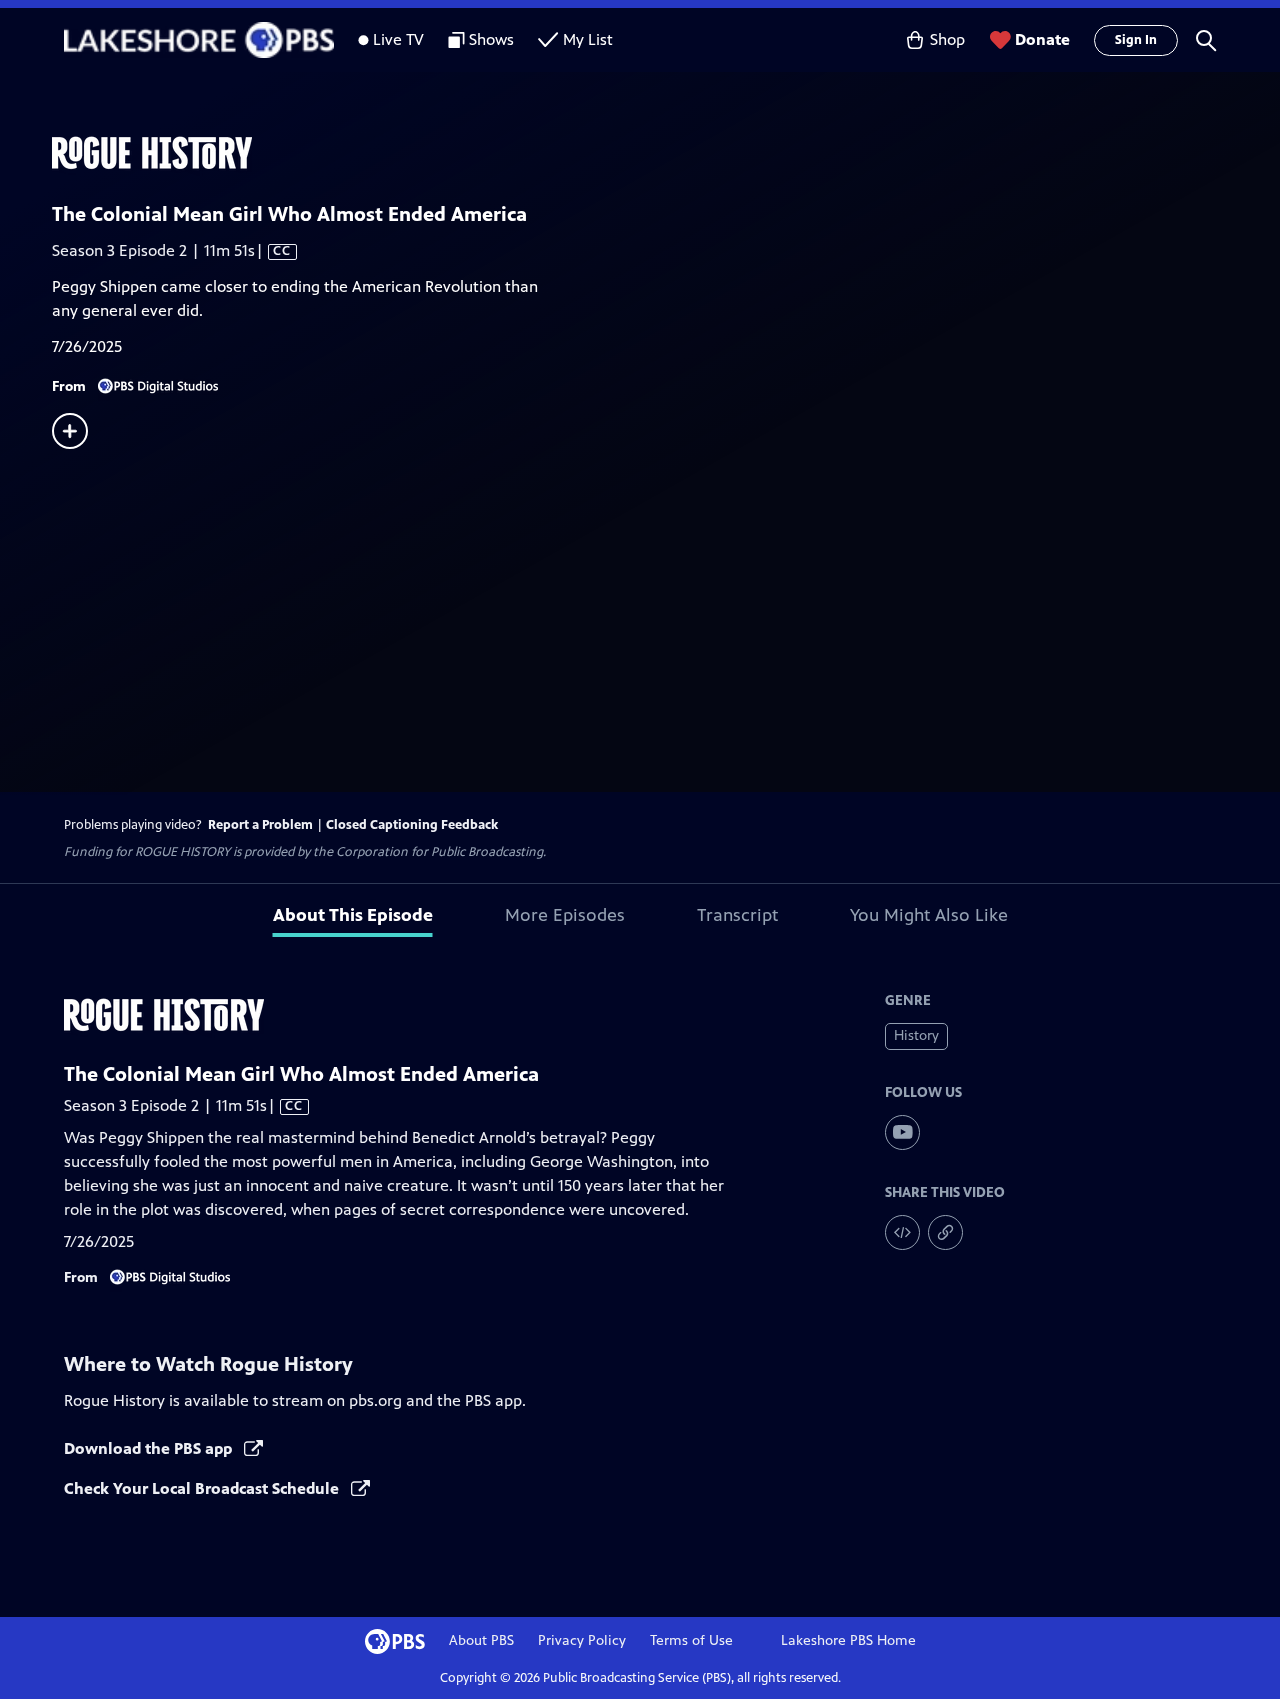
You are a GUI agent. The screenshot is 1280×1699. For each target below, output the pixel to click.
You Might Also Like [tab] (929, 915)
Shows (491, 39)
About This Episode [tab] (353, 915)
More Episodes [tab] (565, 915)
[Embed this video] (902, 1232)
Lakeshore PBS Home (848, 1640)
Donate (1042, 39)
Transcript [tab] (737, 915)
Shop (947, 39)
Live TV (398, 39)
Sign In (1136, 40)
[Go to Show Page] (666, 153)
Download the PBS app (150, 1448)
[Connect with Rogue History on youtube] (902, 1132)
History (916, 1035)
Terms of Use (691, 1640)
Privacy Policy (582, 1640)
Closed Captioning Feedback (412, 825)
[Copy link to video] (945, 1232)
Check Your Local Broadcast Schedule (203, 1488)
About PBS (481, 1640)
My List (588, 39)
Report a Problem (260, 825)
